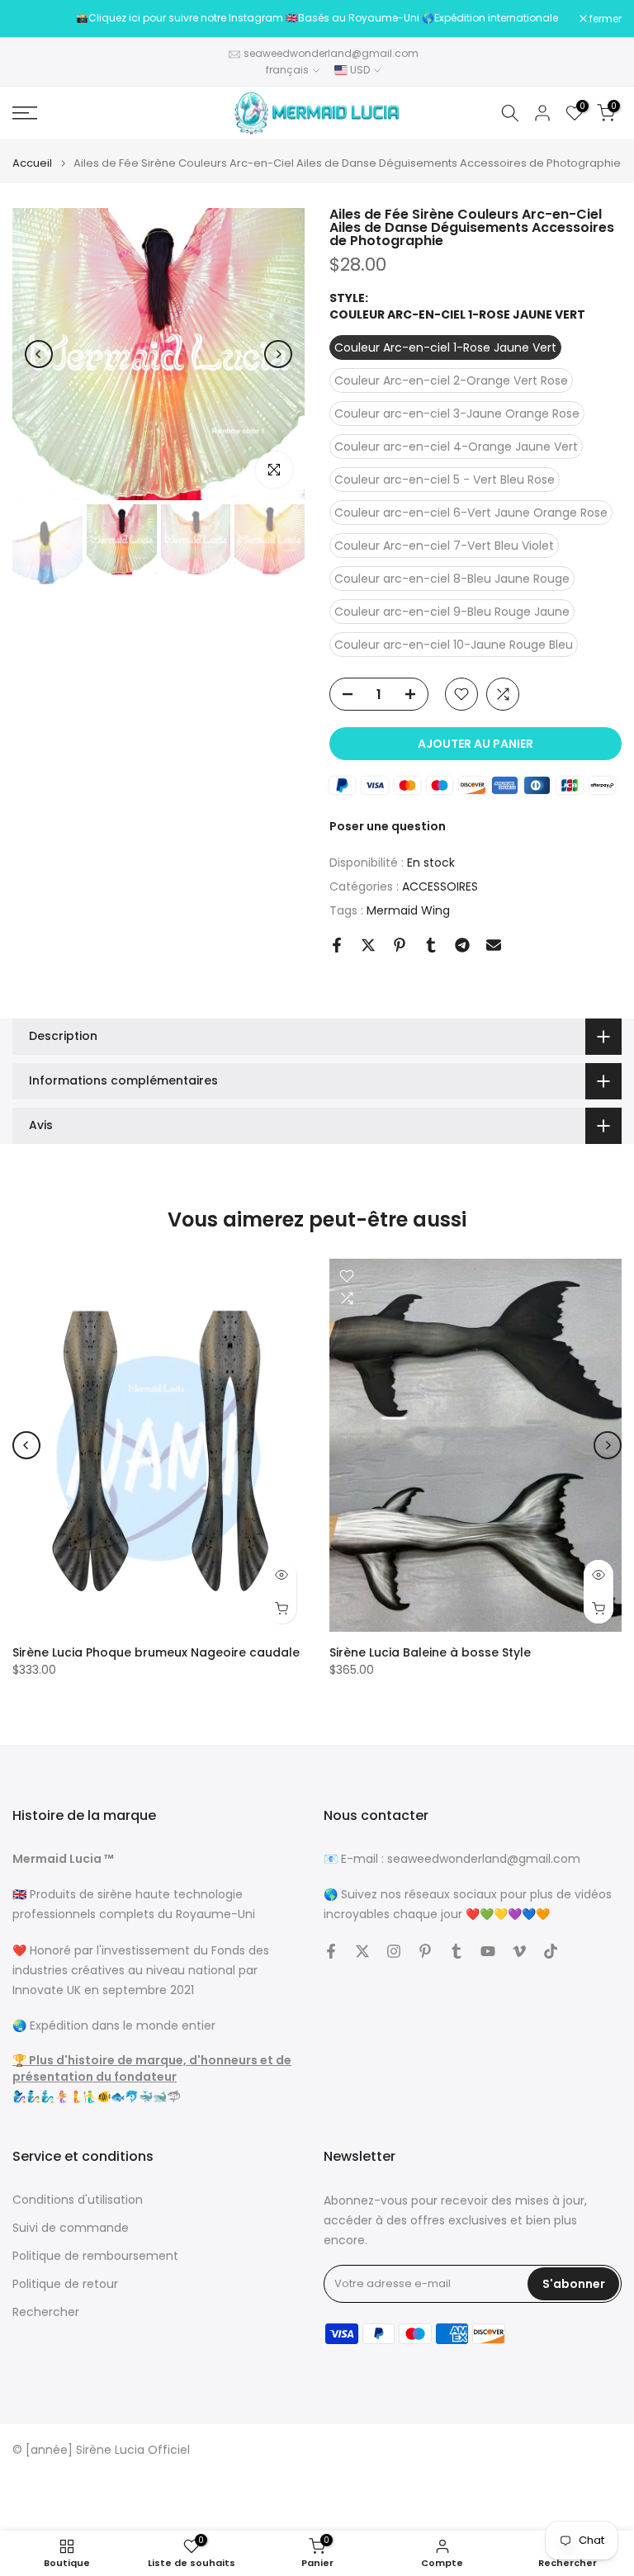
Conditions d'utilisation (78, 2200)
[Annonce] (317, 18)
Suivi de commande (71, 2228)
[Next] (278, 354)
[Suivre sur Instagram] (394, 1951)
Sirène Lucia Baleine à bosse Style (430, 1652)
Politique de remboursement (95, 2256)
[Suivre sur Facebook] (331, 1951)
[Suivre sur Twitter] (362, 1951)
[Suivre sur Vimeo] (519, 1951)
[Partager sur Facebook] (337, 945)
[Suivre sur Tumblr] (457, 1951)
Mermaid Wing (408, 910)
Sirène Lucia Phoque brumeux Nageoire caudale (156, 1652)
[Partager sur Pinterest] (400, 945)
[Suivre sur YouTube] (488, 1951)
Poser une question (388, 826)
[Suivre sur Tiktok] (551, 1951)
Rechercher (46, 2312)
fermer (37, 19)
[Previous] (39, 354)
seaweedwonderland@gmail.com (331, 53)
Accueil (32, 163)
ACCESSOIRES (440, 886)
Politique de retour (65, 2284)
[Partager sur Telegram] (462, 945)
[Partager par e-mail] (494, 945)
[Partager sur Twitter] (368, 945)
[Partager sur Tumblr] (431, 945)
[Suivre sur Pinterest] (425, 1951)
